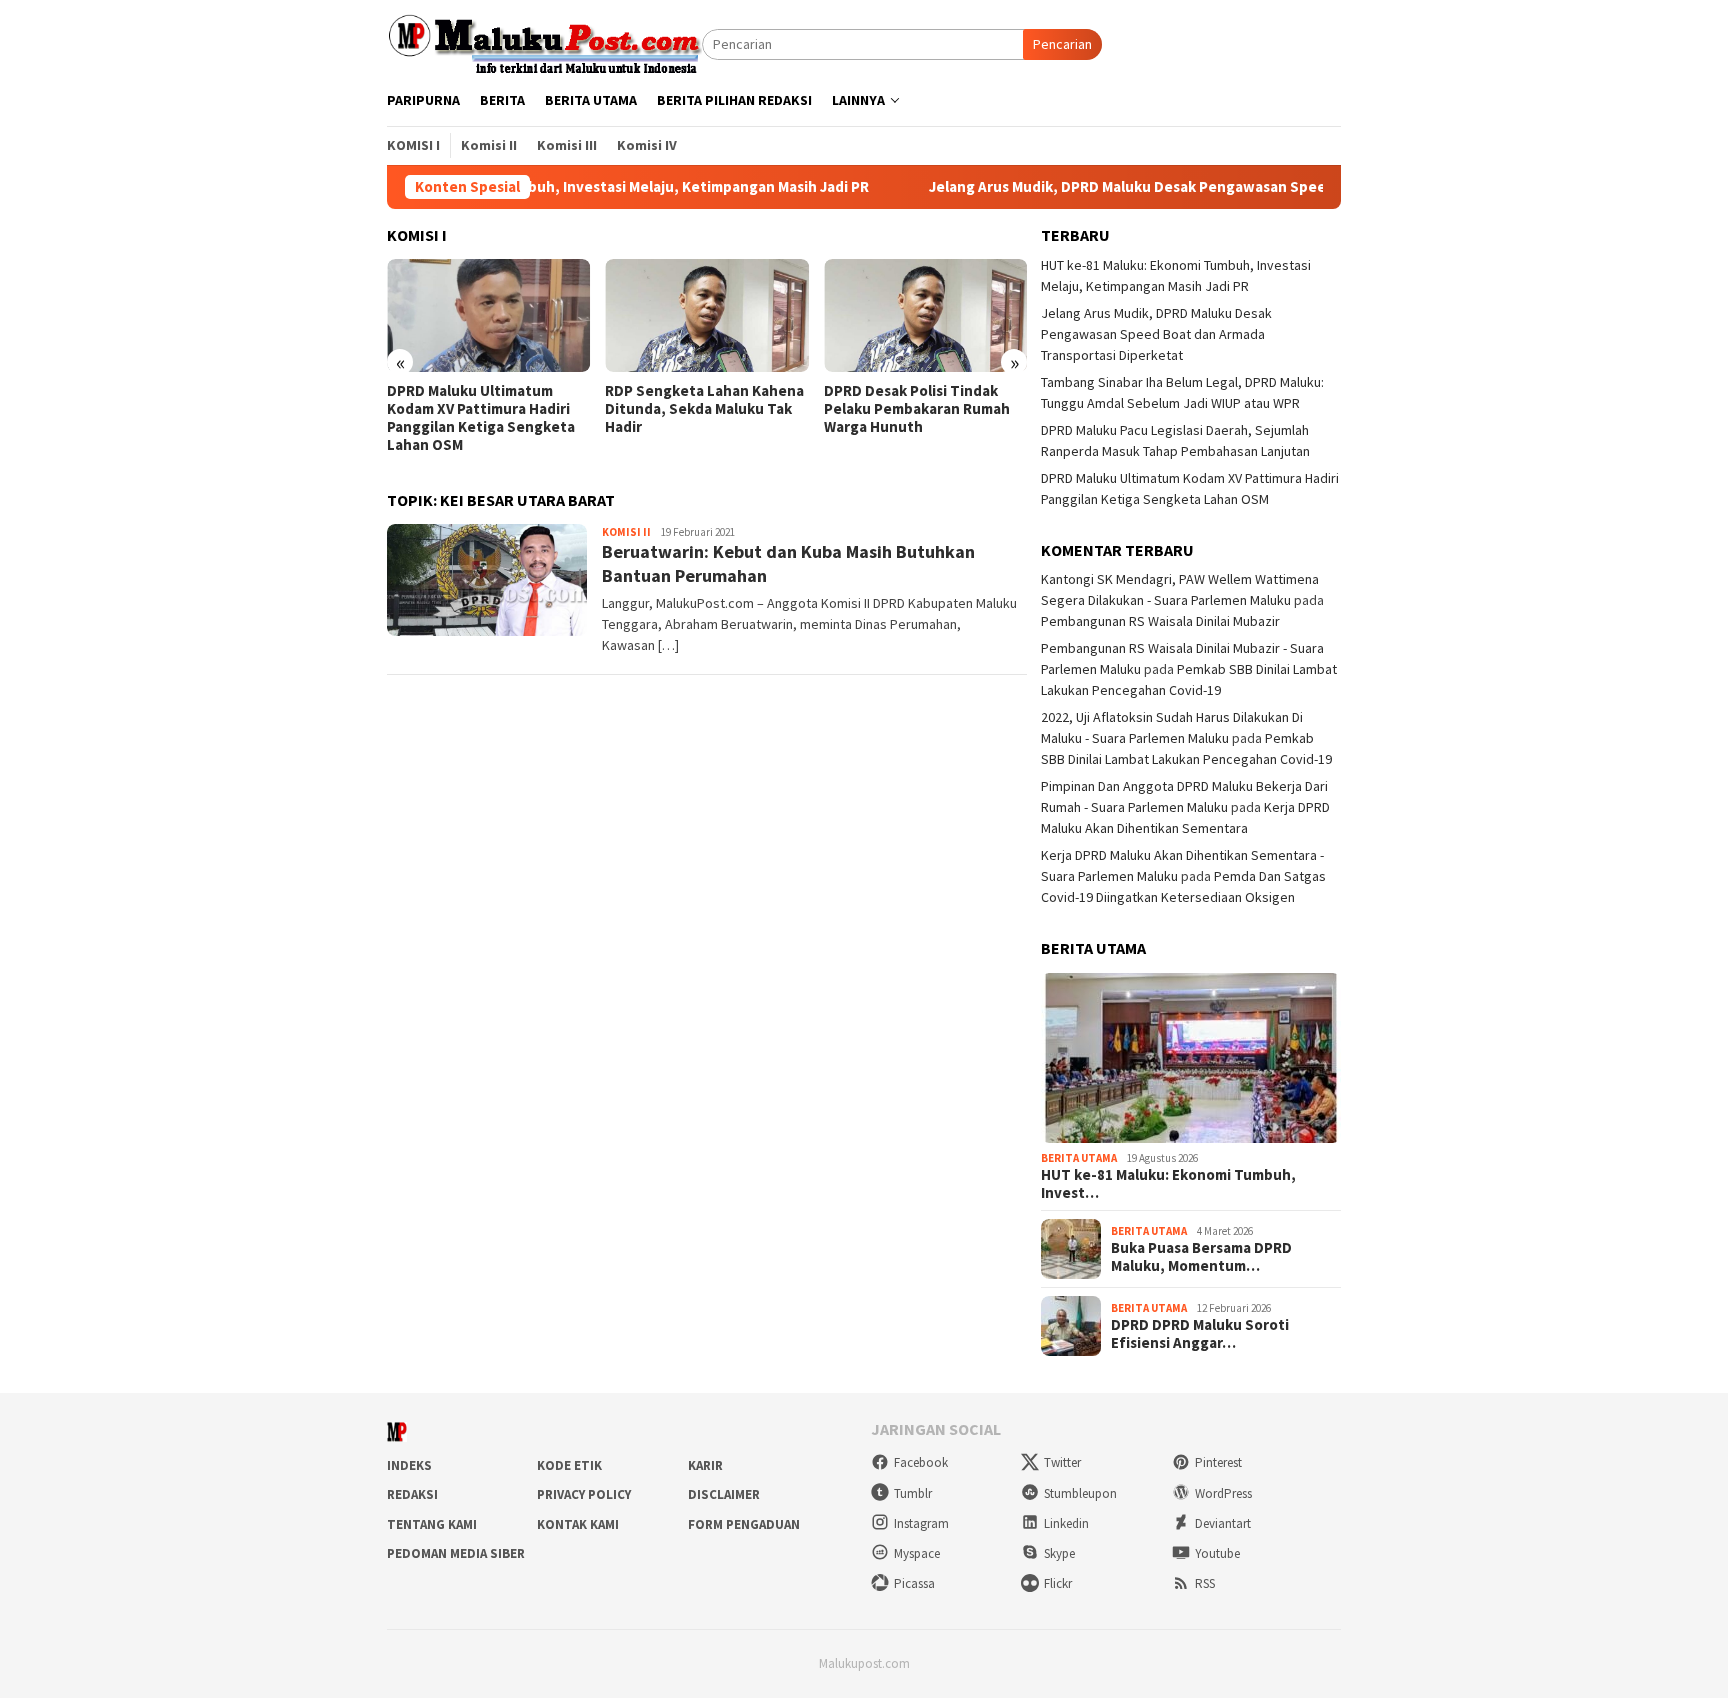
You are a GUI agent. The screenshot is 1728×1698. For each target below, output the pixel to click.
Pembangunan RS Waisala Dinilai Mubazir (1160, 621)
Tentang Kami (432, 1524)
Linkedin (1066, 1523)
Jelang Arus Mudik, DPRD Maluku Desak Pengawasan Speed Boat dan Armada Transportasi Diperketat (1216, 187)
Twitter (1062, 1462)
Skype (1059, 1553)
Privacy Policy (584, 1494)
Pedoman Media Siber (456, 1553)
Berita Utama (1079, 1158)
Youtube (1217, 1553)
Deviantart (1223, 1523)
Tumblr (913, 1493)
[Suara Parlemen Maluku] (544, 43)
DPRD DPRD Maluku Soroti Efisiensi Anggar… (1200, 1334)
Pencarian (1062, 44)
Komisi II (626, 532)
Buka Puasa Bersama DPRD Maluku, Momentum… (1201, 1257)
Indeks (409, 1465)
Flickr (1058, 1583)
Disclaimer (724, 1494)
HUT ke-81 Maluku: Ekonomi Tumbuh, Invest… (1168, 1184)
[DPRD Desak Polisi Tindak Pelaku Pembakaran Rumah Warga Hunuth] (925, 316)
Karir (705, 1465)
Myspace (917, 1553)
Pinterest (1218, 1462)
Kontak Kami (578, 1524)
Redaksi (412, 1494)
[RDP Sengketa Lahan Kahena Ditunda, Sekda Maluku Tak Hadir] (706, 316)
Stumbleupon (1080, 1493)
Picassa (914, 1583)
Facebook (921, 1462)
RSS (1205, 1583)
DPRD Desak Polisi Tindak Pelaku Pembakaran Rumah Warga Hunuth (917, 409)
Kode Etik (569, 1465)
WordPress (1223, 1493)
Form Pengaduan (744, 1524)
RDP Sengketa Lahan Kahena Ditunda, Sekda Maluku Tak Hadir (704, 409)
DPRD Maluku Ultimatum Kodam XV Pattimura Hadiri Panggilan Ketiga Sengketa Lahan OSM (481, 418)
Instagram (921, 1523)
